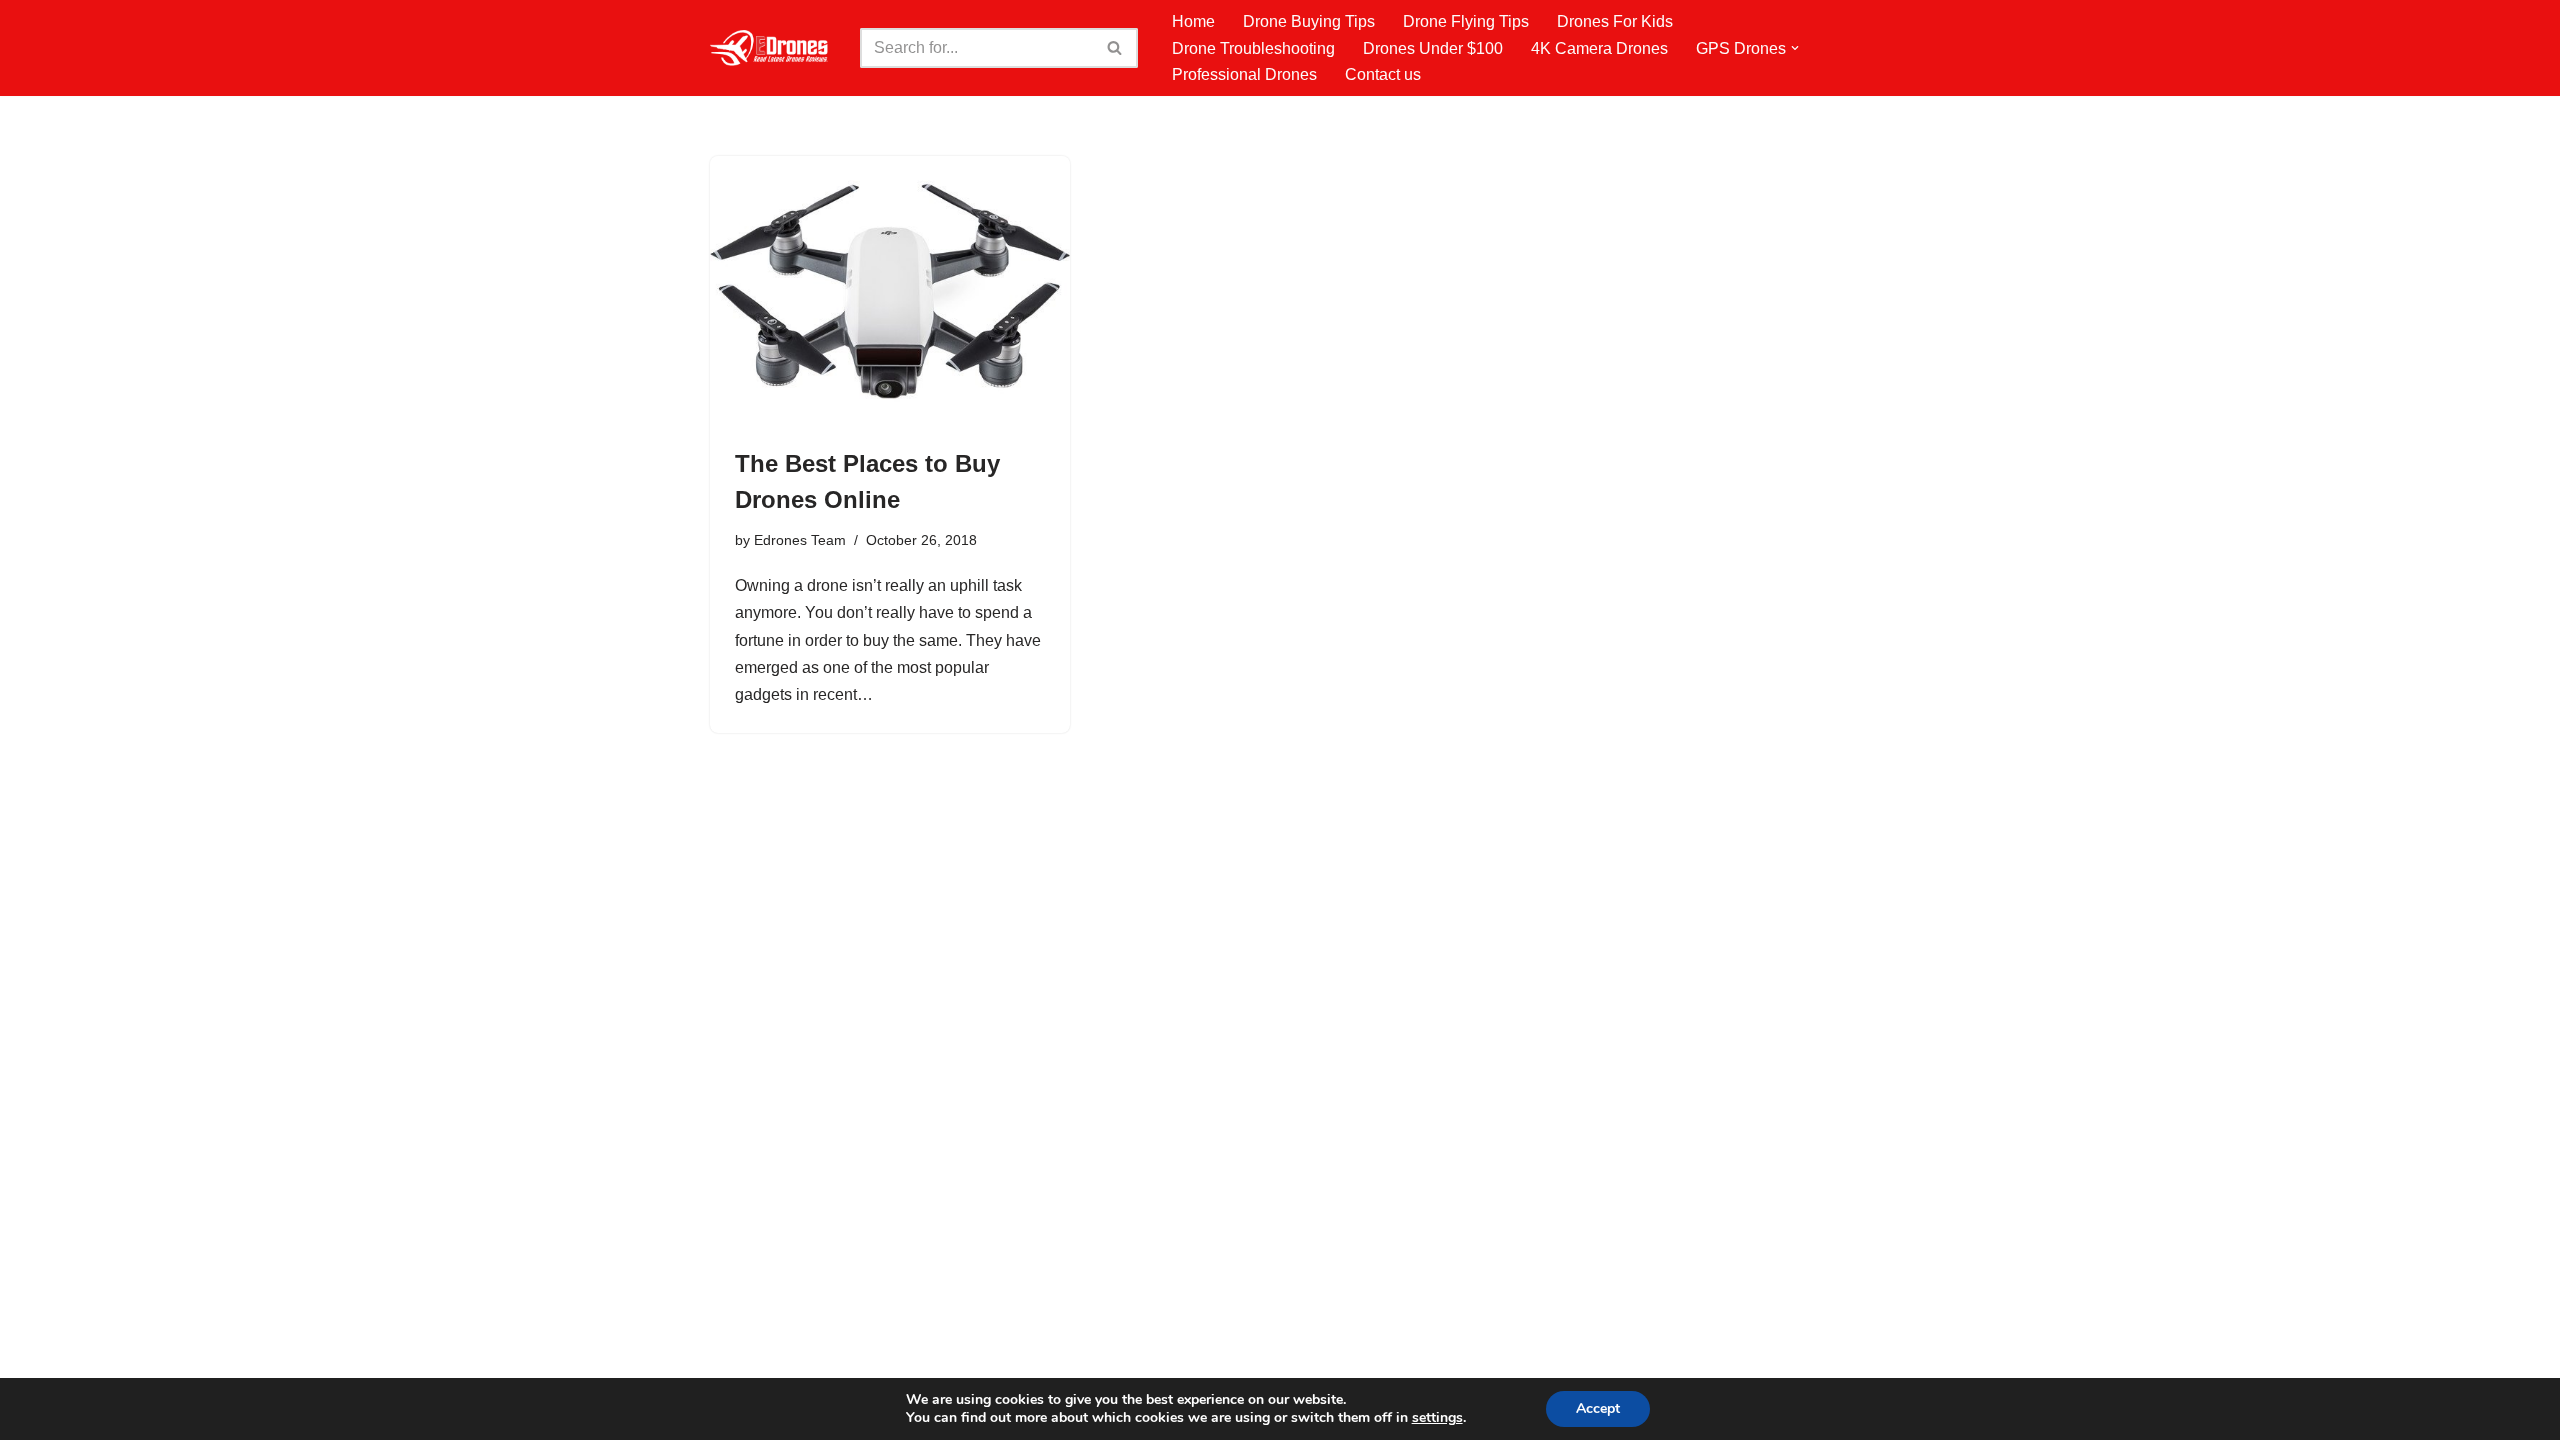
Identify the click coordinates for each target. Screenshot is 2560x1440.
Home (1193, 21)
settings (1437, 1418)
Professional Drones (1244, 74)
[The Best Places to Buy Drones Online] (890, 291)
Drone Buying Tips (1309, 21)
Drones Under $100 (1433, 48)
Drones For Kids (1615, 21)
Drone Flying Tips (1466, 21)
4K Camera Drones (1599, 48)
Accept (1598, 1408)
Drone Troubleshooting (1253, 48)
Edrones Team (800, 540)
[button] (1795, 48)
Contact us (1383, 74)
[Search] (1115, 48)
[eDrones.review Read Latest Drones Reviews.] (770, 48)
